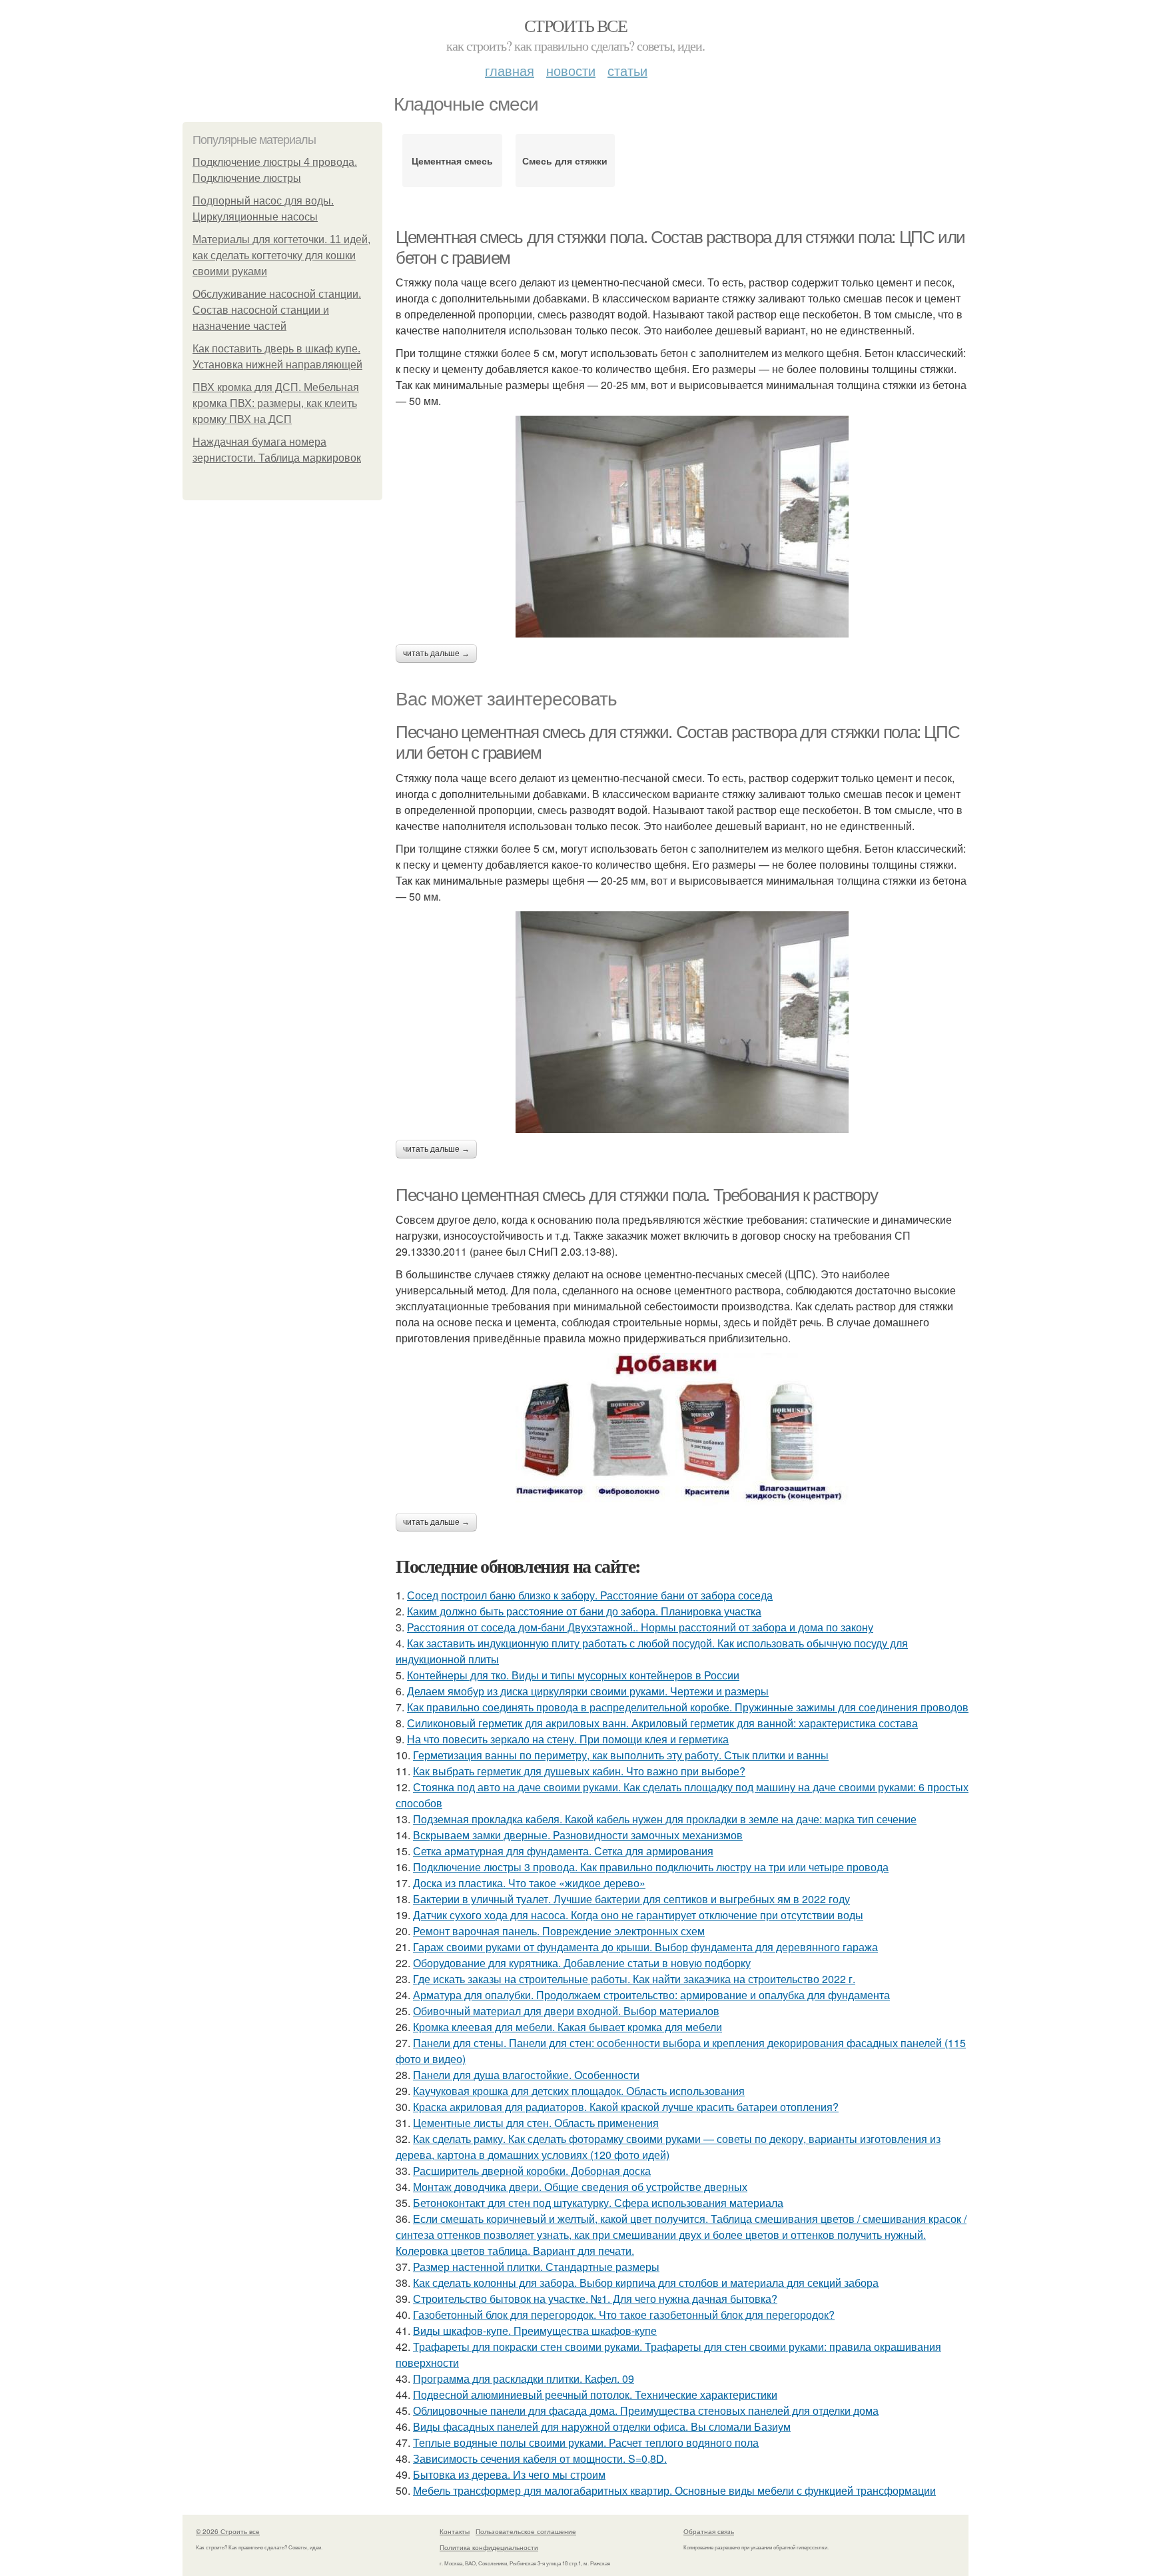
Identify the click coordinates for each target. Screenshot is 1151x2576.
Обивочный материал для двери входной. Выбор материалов (566, 2011)
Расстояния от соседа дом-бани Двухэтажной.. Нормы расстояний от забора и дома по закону (640, 1627)
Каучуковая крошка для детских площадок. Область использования (579, 2091)
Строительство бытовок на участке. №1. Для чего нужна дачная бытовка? (595, 2299)
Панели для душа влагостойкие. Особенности (526, 2075)
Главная (510, 70)
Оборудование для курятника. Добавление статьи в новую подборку (582, 1963)
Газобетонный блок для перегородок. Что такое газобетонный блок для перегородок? (624, 2315)
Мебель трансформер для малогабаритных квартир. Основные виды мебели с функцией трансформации (674, 2490)
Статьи (627, 70)
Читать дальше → (436, 653)
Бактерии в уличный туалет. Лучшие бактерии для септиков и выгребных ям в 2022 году (631, 1899)
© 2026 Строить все (228, 2531)
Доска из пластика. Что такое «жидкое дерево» (529, 1883)
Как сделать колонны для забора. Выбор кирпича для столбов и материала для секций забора (646, 2283)
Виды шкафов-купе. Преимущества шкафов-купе (535, 2331)
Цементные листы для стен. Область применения (536, 2123)
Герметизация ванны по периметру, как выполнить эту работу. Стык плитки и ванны (621, 1755)
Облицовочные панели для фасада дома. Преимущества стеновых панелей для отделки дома (646, 2410)
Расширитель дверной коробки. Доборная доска (532, 2171)
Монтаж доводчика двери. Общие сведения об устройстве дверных (580, 2187)
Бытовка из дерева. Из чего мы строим (509, 2474)
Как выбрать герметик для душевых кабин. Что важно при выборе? (579, 1771)
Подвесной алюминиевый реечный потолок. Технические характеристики (595, 2394)
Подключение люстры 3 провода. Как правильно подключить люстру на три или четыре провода (651, 1867)
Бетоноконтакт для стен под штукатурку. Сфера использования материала (598, 2203)
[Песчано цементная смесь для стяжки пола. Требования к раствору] (682, 1430)
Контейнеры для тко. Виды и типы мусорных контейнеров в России (573, 1675)
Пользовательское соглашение (526, 2531)
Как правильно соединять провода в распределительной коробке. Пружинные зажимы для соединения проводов (688, 1707)
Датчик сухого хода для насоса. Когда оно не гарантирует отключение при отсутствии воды (638, 1915)
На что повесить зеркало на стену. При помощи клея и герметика (568, 1739)
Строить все (575, 25)
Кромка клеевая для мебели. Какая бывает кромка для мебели (568, 2027)
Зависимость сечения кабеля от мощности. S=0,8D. (540, 2458)
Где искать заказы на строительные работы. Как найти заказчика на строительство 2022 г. (634, 1979)
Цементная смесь (452, 161)
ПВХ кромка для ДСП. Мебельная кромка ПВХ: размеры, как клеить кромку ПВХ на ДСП (276, 403)
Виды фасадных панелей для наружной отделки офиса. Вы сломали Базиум (602, 2426)
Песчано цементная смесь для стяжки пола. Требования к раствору (636, 1195)
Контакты (455, 2531)
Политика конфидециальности (489, 2547)
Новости (571, 70)
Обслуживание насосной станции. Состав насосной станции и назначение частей (277, 310)
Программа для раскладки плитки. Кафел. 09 (524, 2378)
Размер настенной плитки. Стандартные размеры (536, 2267)
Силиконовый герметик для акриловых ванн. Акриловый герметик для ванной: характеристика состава (662, 1723)
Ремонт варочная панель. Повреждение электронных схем (559, 1931)
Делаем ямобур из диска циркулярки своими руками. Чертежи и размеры (588, 1691)
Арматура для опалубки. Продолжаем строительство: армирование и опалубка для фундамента (651, 1995)
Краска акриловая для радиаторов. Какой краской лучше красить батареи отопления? (626, 2107)
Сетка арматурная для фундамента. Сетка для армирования (563, 1851)
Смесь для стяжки (565, 161)
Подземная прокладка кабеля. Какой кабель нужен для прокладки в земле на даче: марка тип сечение (665, 1819)
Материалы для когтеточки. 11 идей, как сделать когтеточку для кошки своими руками (281, 255)
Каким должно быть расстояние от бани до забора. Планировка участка (584, 1611)
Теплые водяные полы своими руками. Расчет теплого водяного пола (586, 2442)
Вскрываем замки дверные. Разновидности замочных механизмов (578, 1835)
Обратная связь (709, 2531)
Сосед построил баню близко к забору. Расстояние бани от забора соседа (590, 1595)
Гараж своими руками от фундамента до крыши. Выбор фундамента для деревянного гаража (645, 1947)
